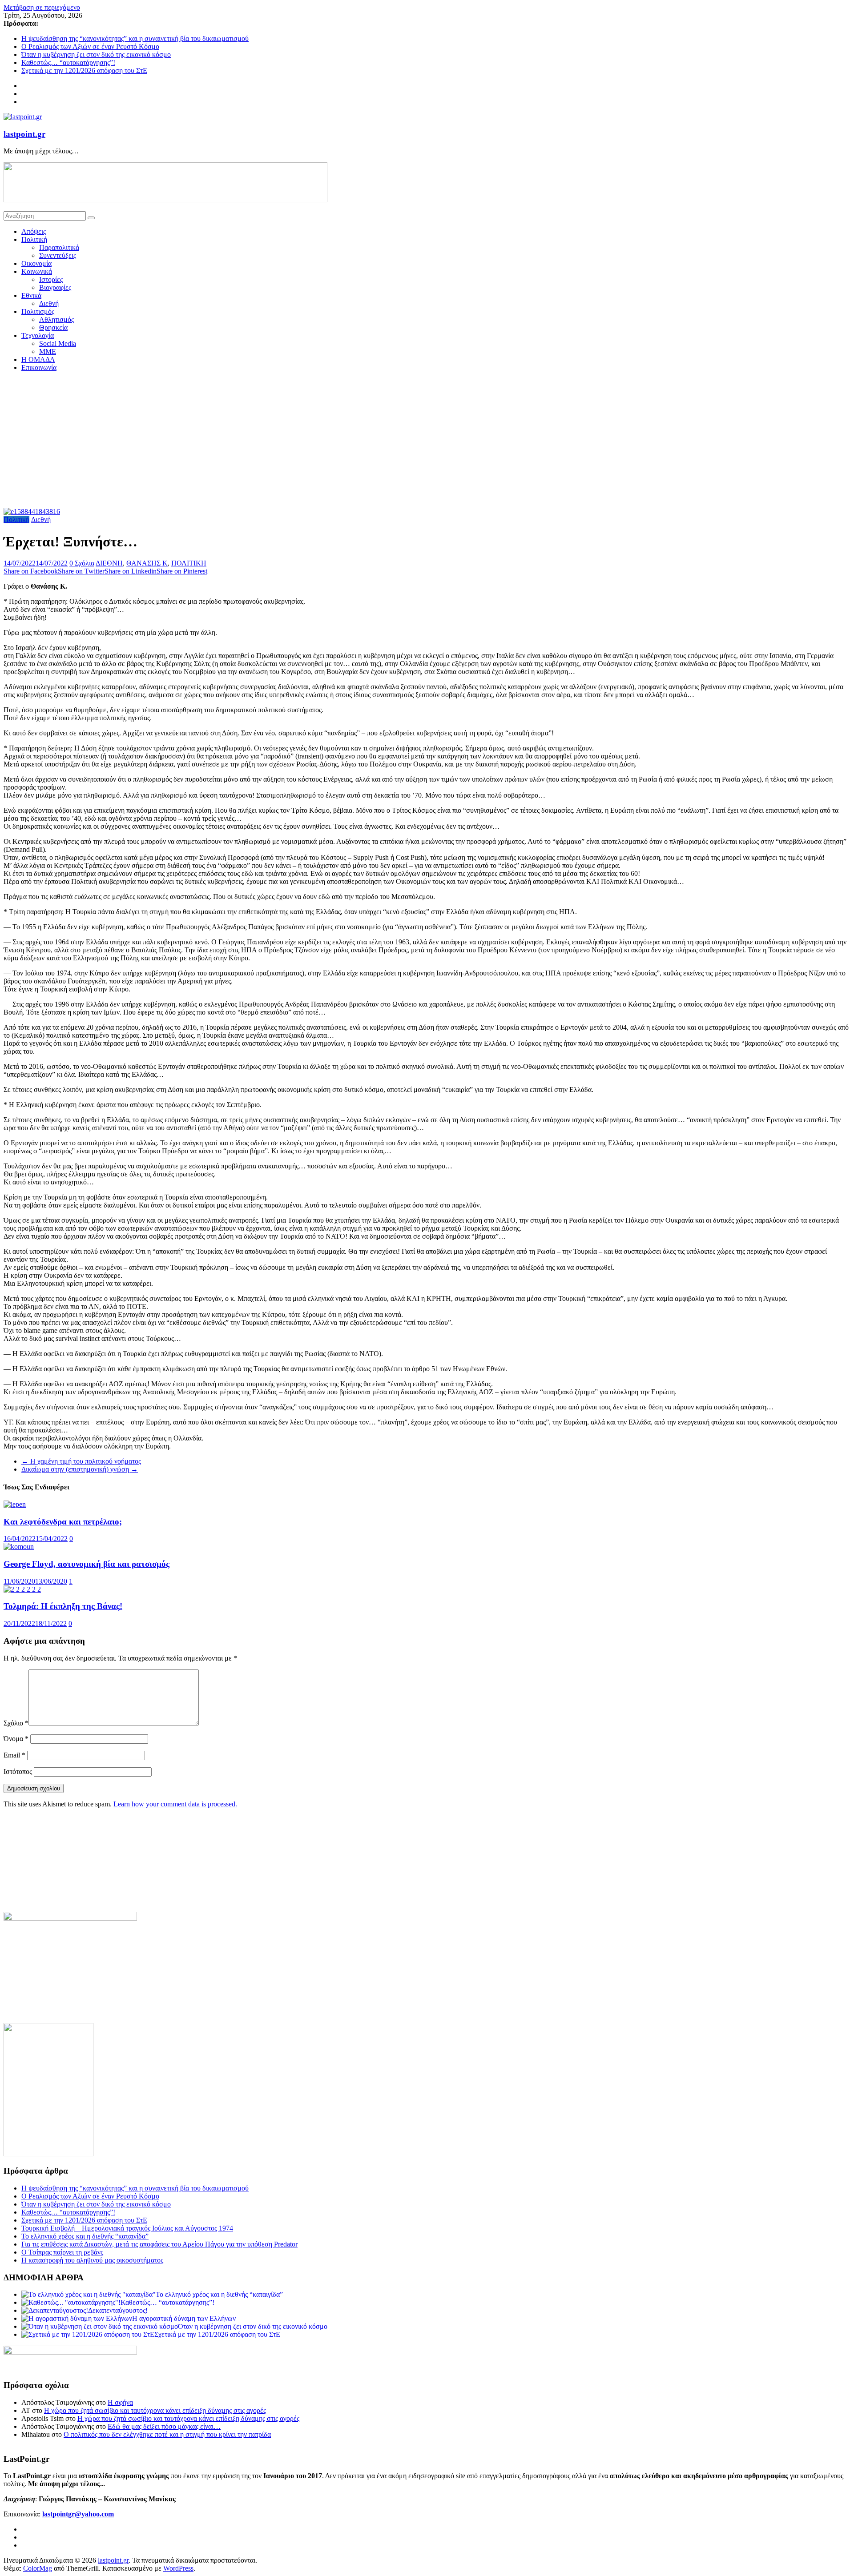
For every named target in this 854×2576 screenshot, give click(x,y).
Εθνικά (31, 295)
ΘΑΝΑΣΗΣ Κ (147, 563)
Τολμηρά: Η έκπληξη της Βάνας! (63, 1606)
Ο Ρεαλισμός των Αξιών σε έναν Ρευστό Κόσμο (90, 46)
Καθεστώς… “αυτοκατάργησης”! (68, 62)
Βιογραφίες (55, 287)
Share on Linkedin (131, 571)
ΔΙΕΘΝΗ (109, 563)
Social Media (58, 343)
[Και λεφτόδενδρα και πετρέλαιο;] (15, 1504)
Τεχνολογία (38, 335)
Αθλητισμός (56, 319)
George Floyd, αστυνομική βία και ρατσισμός (87, 1564)
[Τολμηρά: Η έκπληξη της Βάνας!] (22, 1589)
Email (14, 1755)
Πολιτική (34, 239)
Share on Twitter (81, 571)
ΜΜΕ (48, 351)
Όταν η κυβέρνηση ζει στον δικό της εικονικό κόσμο (96, 54)
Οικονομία (36, 263)
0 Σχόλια (82, 563)
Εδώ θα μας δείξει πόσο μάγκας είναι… (164, 2426)
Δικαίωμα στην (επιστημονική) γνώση (80, 1469)
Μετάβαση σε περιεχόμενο (42, 7)
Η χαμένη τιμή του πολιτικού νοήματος (81, 1461)
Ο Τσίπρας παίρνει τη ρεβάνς (62, 2252)
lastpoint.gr (24, 134)
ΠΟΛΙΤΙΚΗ (189, 563)
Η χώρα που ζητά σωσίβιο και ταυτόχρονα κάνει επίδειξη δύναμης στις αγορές (155, 2410)
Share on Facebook (31, 571)
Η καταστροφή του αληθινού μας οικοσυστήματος (92, 2260)
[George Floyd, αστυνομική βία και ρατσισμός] (19, 1547)
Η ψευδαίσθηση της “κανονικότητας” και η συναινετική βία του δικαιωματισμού (135, 38)
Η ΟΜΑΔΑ (38, 359)
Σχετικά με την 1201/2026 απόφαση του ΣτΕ (84, 70)
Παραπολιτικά (59, 247)
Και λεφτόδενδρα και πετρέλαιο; (63, 1522)
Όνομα (16, 1739)
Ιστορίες (51, 279)
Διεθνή (49, 303)
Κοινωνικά (37, 271)
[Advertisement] (427, 441)
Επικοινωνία (39, 367)
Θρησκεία (53, 327)
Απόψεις (34, 231)
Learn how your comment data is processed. (175, 1804)
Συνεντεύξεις (58, 255)
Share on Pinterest (182, 571)
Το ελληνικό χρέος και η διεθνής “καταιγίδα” (85, 2236)
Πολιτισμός (38, 311)
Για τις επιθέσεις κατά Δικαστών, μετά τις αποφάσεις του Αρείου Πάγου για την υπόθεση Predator (159, 2244)
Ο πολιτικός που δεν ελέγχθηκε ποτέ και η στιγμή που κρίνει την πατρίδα (167, 2434)
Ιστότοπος (18, 1772)
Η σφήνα (120, 2402)
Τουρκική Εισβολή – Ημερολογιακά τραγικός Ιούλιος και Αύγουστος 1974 (127, 2228)
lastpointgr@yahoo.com (78, 2514)
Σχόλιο (16, 1723)
